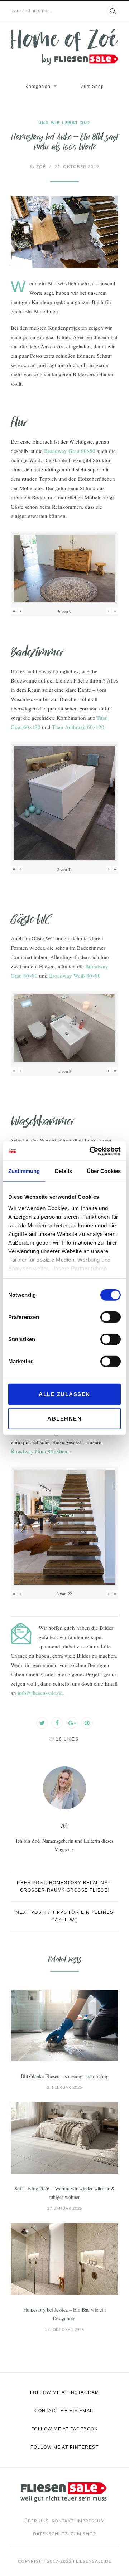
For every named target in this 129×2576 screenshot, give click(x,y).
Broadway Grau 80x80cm (40, 1451)
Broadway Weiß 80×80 (75, 976)
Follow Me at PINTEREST (64, 2447)
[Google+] (72, 1723)
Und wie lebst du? (64, 123)
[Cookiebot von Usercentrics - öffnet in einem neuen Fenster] (91, 1151)
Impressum (91, 2521)
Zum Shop (92, 87)
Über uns (37, 2521)
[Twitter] (42, 1723)
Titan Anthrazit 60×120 (78, 727)
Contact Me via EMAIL (64, 2411)
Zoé (38, 167)
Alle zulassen (64, 1394)
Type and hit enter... (32, 11)
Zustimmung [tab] (24, 1171)
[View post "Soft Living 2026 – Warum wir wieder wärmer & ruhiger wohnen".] (64, 2138)
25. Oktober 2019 (77, 167)
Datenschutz (50, 2534)
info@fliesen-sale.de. (41, 1693)
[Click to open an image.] (64, 232)
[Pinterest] (87, 1723)
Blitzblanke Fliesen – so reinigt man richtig (65, 2076)
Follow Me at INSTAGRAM (65, 2392)
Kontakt (63, 2521)
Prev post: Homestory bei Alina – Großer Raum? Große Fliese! (64, 1886)
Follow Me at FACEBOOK (65, 2429)
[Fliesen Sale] (64, 47)
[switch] (111, 1317)
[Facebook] (57, 1723)
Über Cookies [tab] (104, 1171)
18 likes (67, 1739)
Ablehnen (64, 1419)
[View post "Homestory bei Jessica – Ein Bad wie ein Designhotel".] (64, 2259)
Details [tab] (63, 1171)
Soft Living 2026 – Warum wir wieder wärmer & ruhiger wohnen (65, 2193)
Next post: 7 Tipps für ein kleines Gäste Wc (64, 1916)
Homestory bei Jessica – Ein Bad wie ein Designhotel (64, 2314)
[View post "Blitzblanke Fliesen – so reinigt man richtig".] (64, 2025)
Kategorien (38, 87)
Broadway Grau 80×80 (70, 451)
